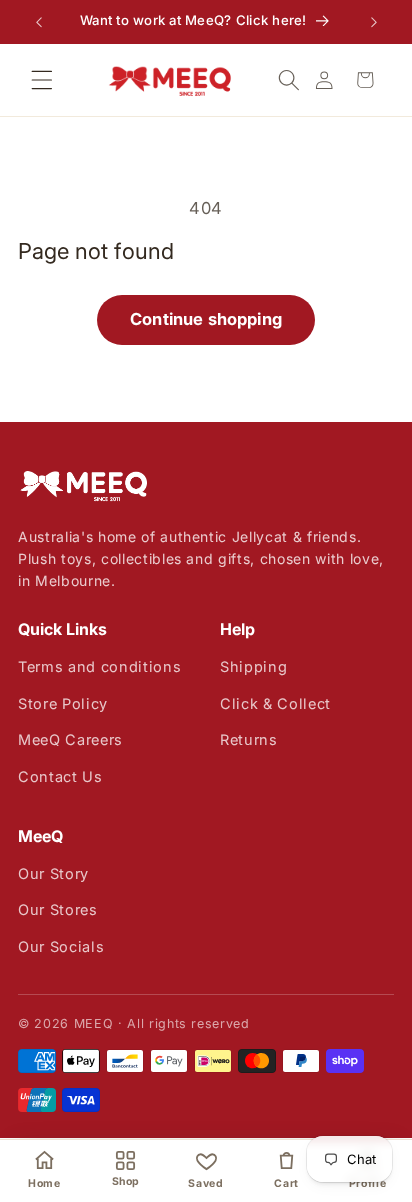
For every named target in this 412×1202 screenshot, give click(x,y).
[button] (42, 80)
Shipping (253, 666)
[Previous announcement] (39, 22)
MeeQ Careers (70, 739)
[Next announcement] (374, 22)
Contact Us (60, 776)
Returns (249, 739)
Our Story (53, 873)
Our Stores (58, 909)
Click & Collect (275, 703)
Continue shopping (206, 319)
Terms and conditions (99, 666)
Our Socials (61, 946)
